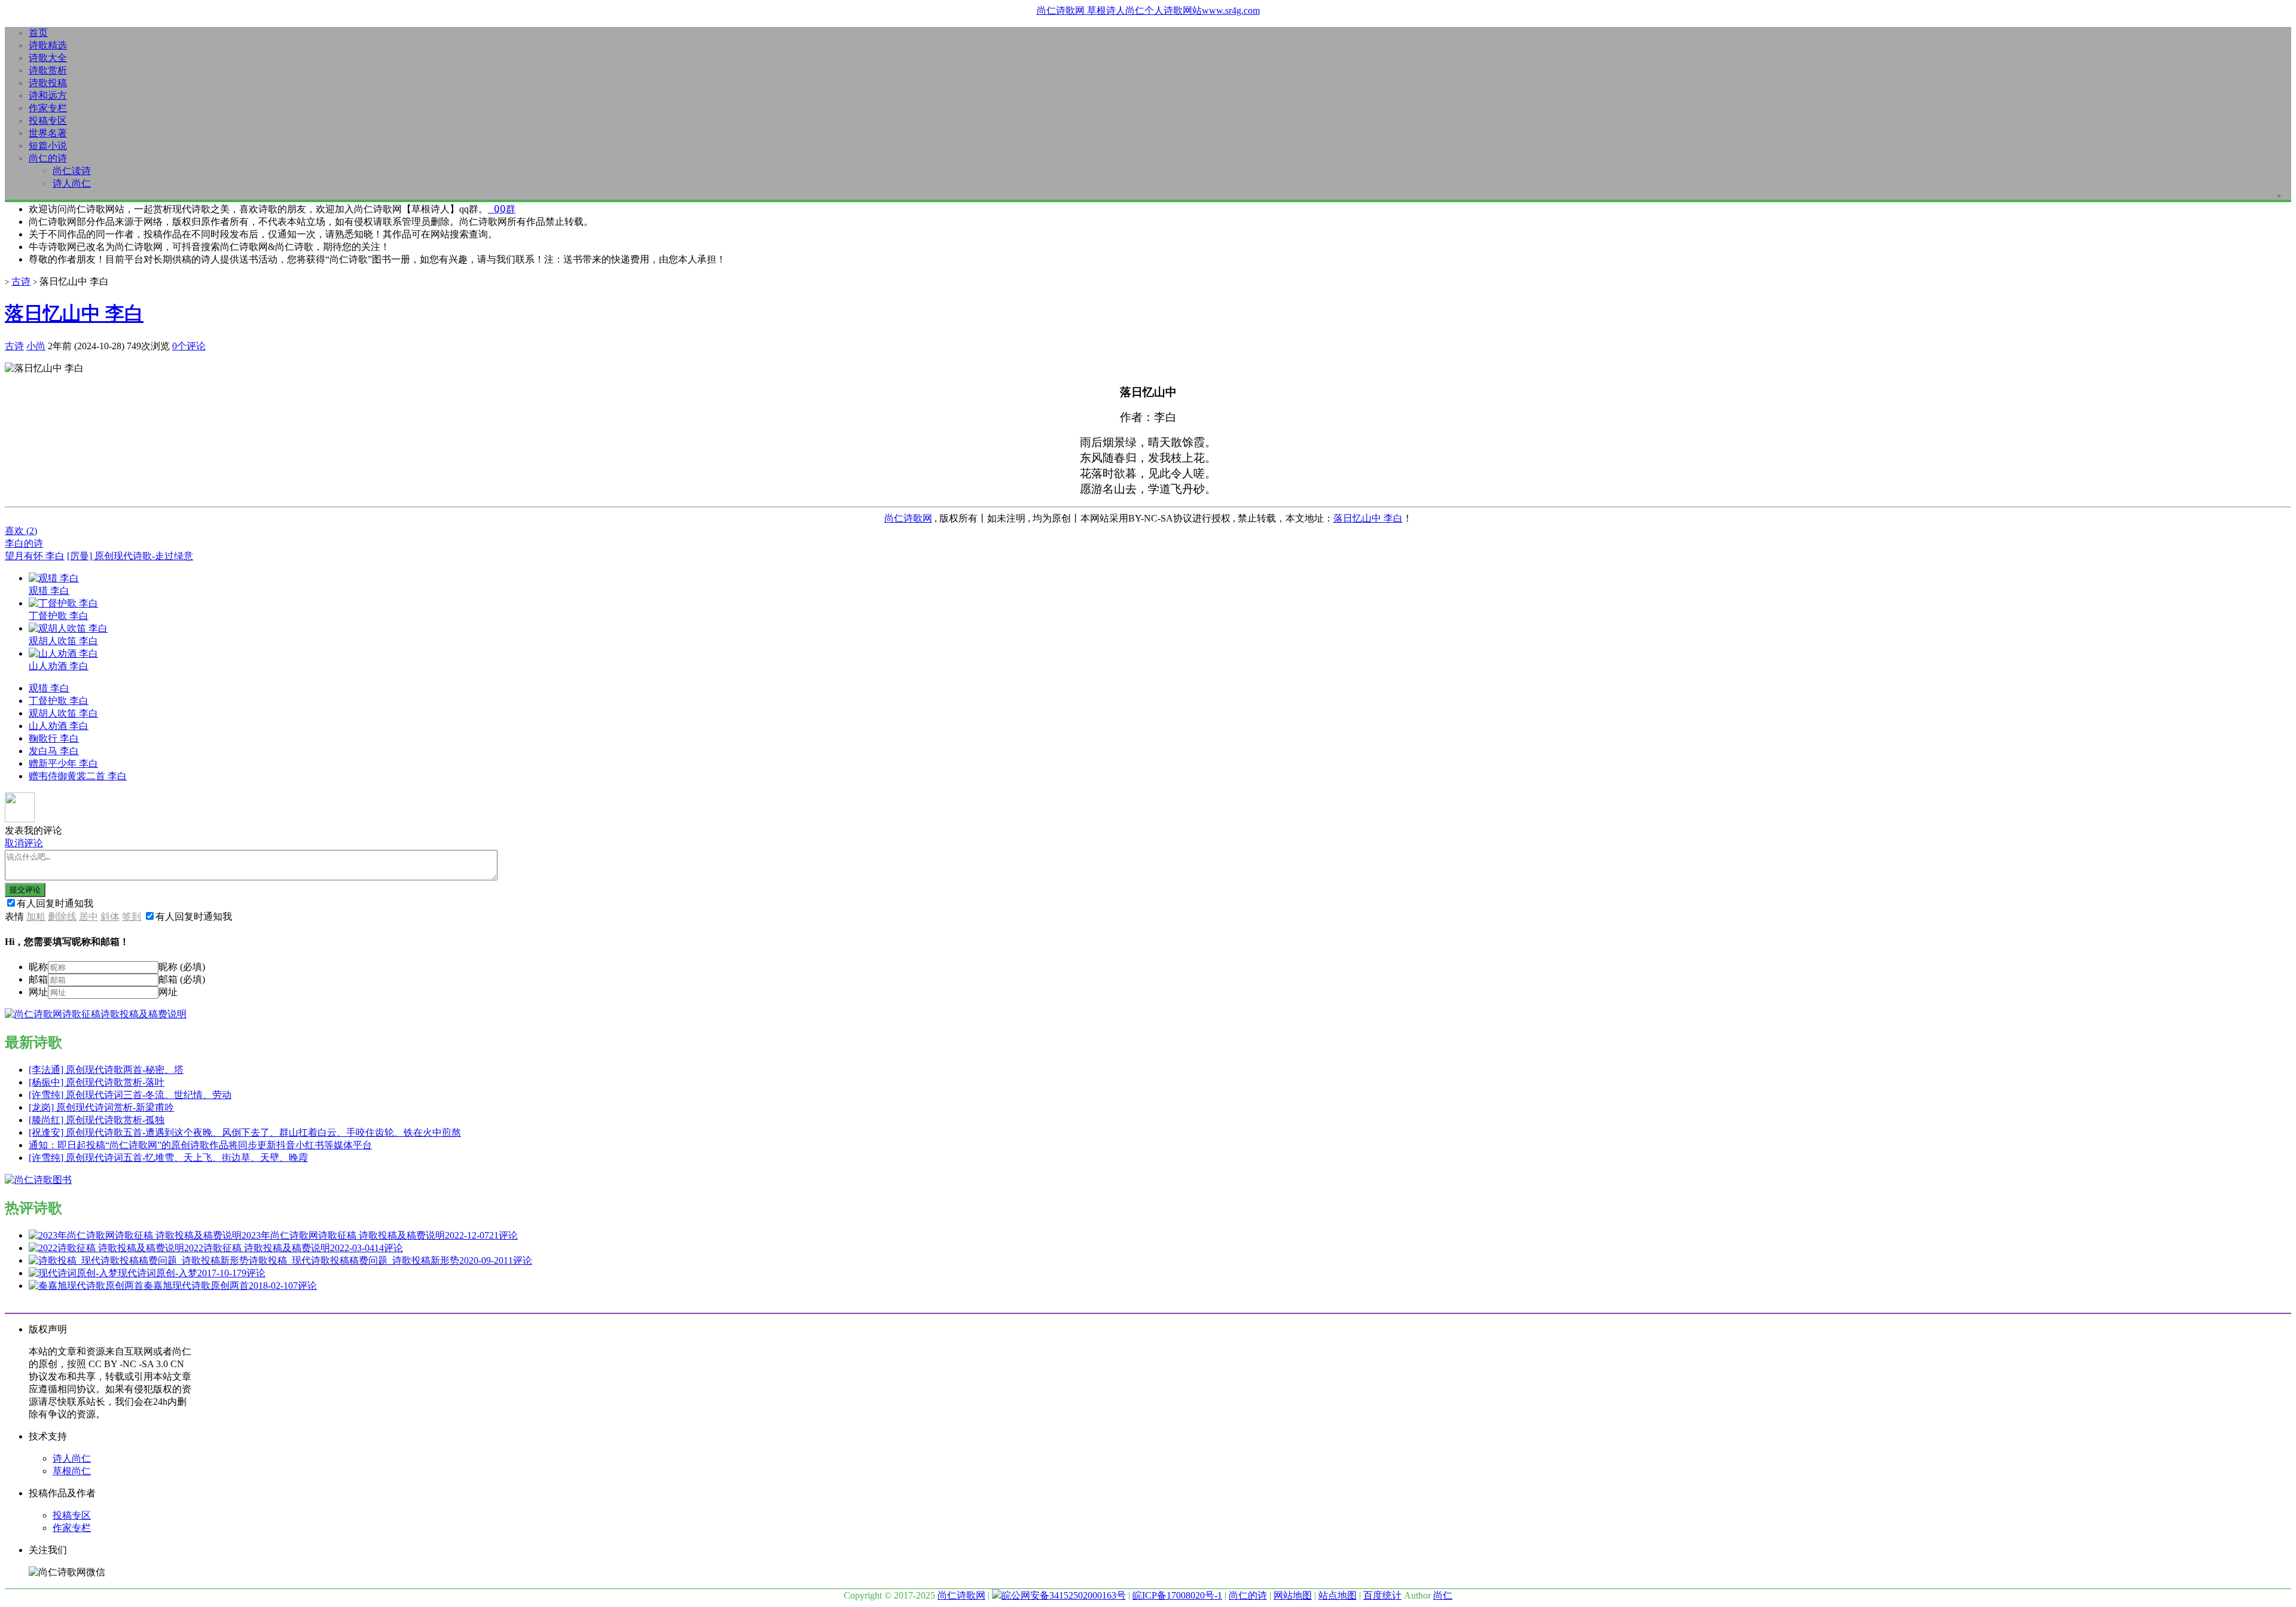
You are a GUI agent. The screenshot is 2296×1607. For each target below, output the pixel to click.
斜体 (110, 917)
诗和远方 (48, 95)
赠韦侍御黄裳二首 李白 (78, 776)
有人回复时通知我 (55, 903)
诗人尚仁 (72, 183)
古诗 (21, 281)
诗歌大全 (48, 58)
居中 (88, 917)
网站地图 (1293, 1595)
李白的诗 (24, 543)
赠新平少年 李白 (63, 763)
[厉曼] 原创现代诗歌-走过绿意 (130, 556)
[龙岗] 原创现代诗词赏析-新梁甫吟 (101, 1107)
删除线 (62, 917)
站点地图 (1338, 1595)
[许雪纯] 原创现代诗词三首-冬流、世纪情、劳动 (130, 1095)
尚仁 (1443, 1595)
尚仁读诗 (72, 171)
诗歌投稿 (48, 83)
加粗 (36, 917)
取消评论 (24, 843)
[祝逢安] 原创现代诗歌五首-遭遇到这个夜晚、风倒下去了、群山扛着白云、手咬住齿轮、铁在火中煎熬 (245, 1132)
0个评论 (189, 346)
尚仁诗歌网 (908, 518)
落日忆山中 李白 (74, 313)
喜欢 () (21, 531)
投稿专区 (48, 121)
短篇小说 (48, 146)
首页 (38, 33)
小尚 (36, 346)
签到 (132, 917)
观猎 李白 (49, 688)
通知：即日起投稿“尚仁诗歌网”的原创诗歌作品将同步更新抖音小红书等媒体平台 (200, 1145)
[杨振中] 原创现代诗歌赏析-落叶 (97, 1082)
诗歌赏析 (48, 70)
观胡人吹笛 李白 (63, 713)
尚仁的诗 (48, 158)
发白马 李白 (54, 751)
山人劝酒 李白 (59, 726)
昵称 (38, 967)
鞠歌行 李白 (54, 738)
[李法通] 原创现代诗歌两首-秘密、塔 (106, 1070)
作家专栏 (48, 108)
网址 (38, 992)
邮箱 (38, 979)
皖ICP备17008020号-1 (1177, 1595)
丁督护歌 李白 (59, 701)
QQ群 (502, 209)
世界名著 (48, 133)
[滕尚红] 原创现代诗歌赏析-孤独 (97, 1120)
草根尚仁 (72, 1471)
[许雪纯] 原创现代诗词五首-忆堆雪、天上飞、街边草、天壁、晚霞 (168, 1158)
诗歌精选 (48, 45)
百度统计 (1382, 1595)
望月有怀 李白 (35, 556)
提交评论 (25, 890)
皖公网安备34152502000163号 (1064, 1595)
